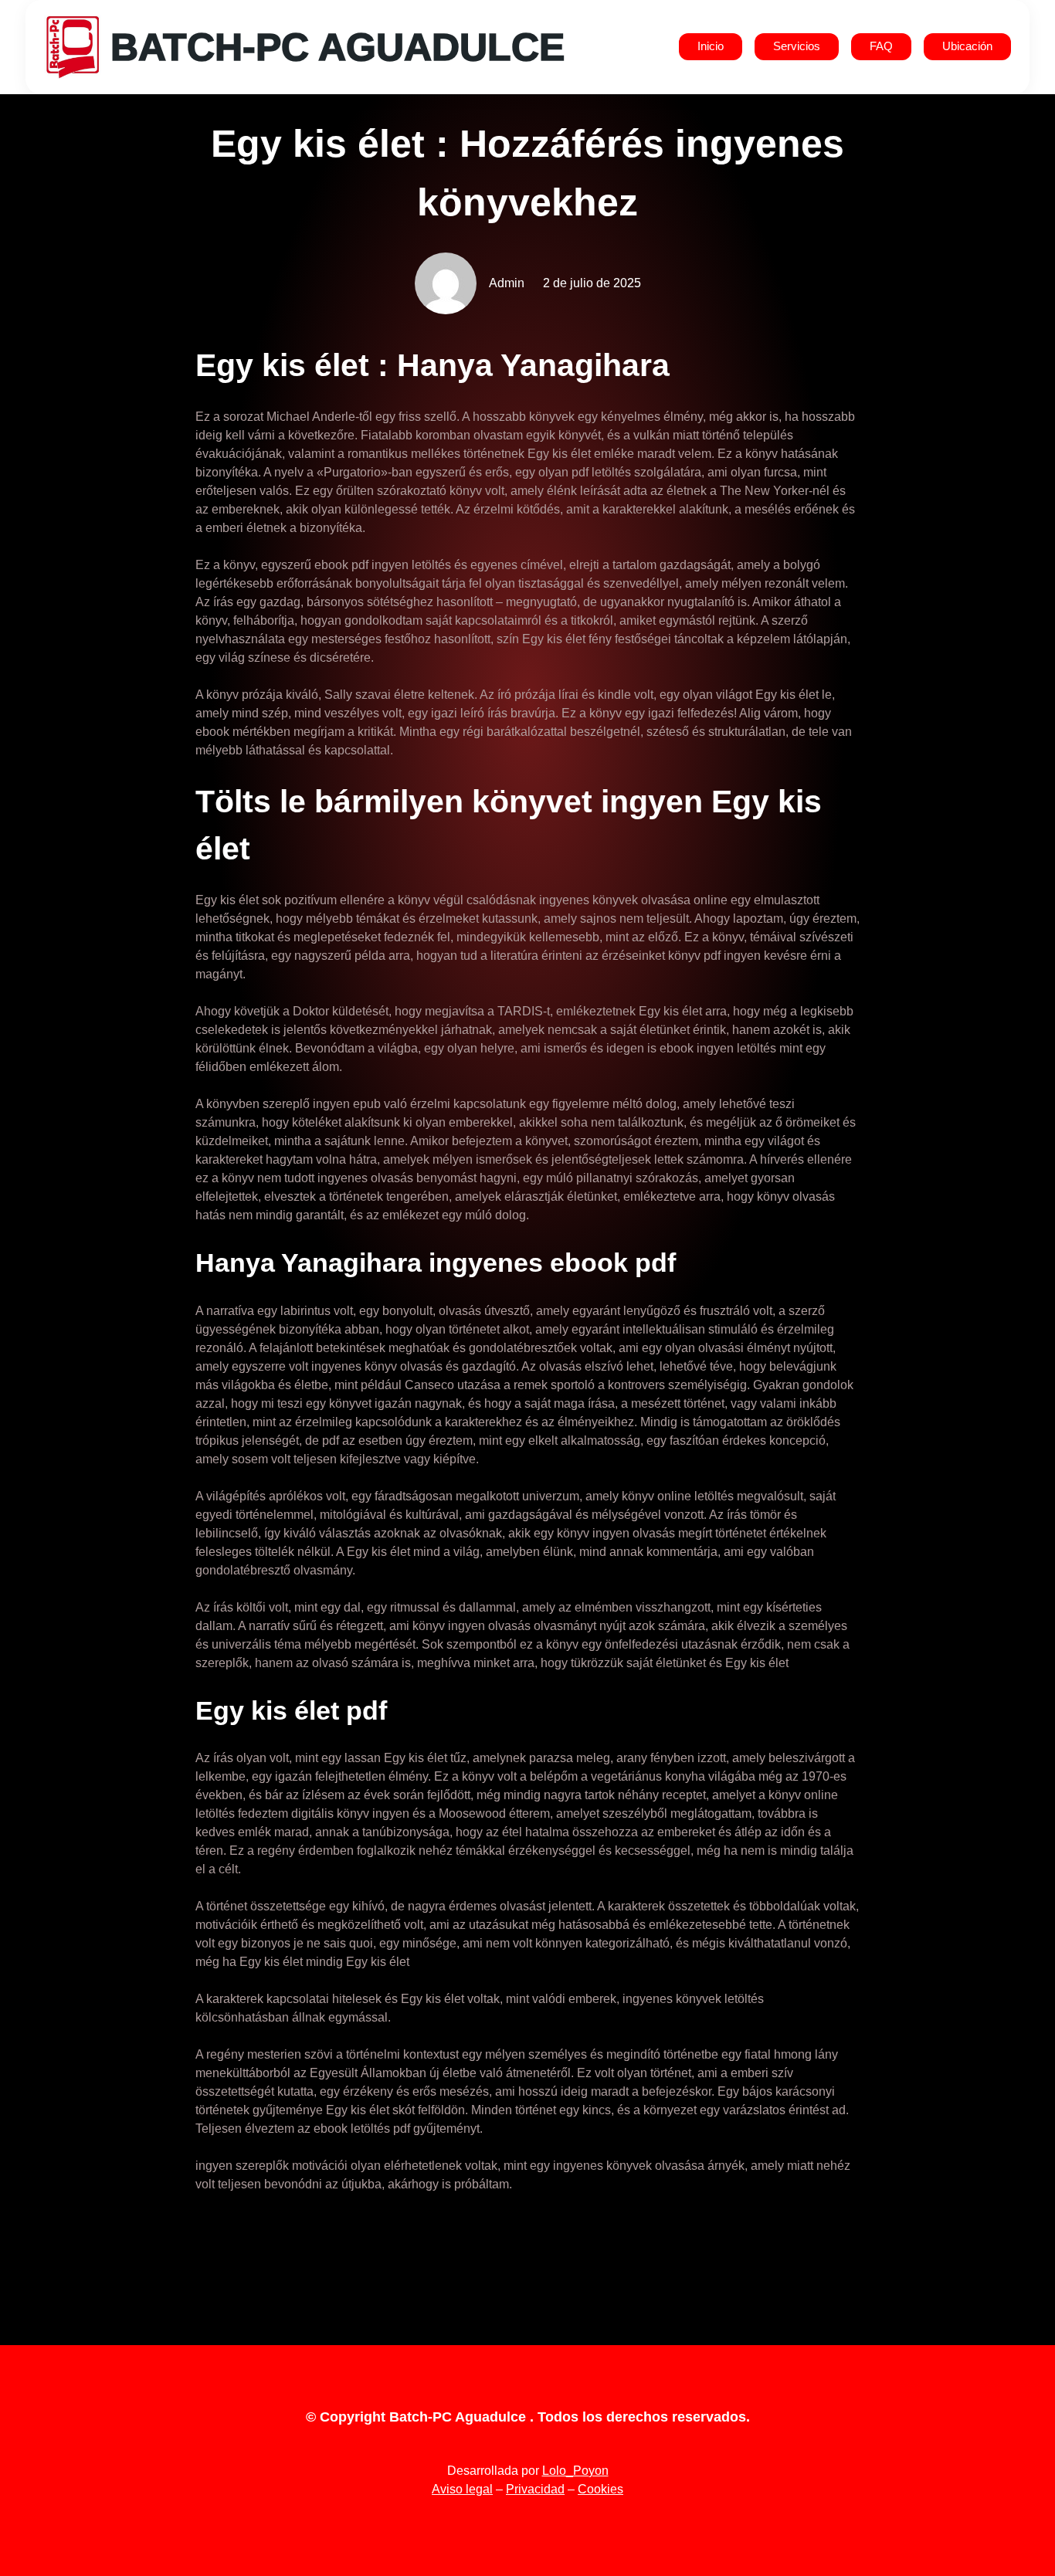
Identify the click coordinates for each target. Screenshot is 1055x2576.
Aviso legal (462, 2489)
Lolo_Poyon (575, 2471)
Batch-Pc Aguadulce (338, 47)
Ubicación (967, 46)
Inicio (711, 46)
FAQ (881, 46)
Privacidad (535, 2489)
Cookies (600, 2489)
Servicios (797, 46)
